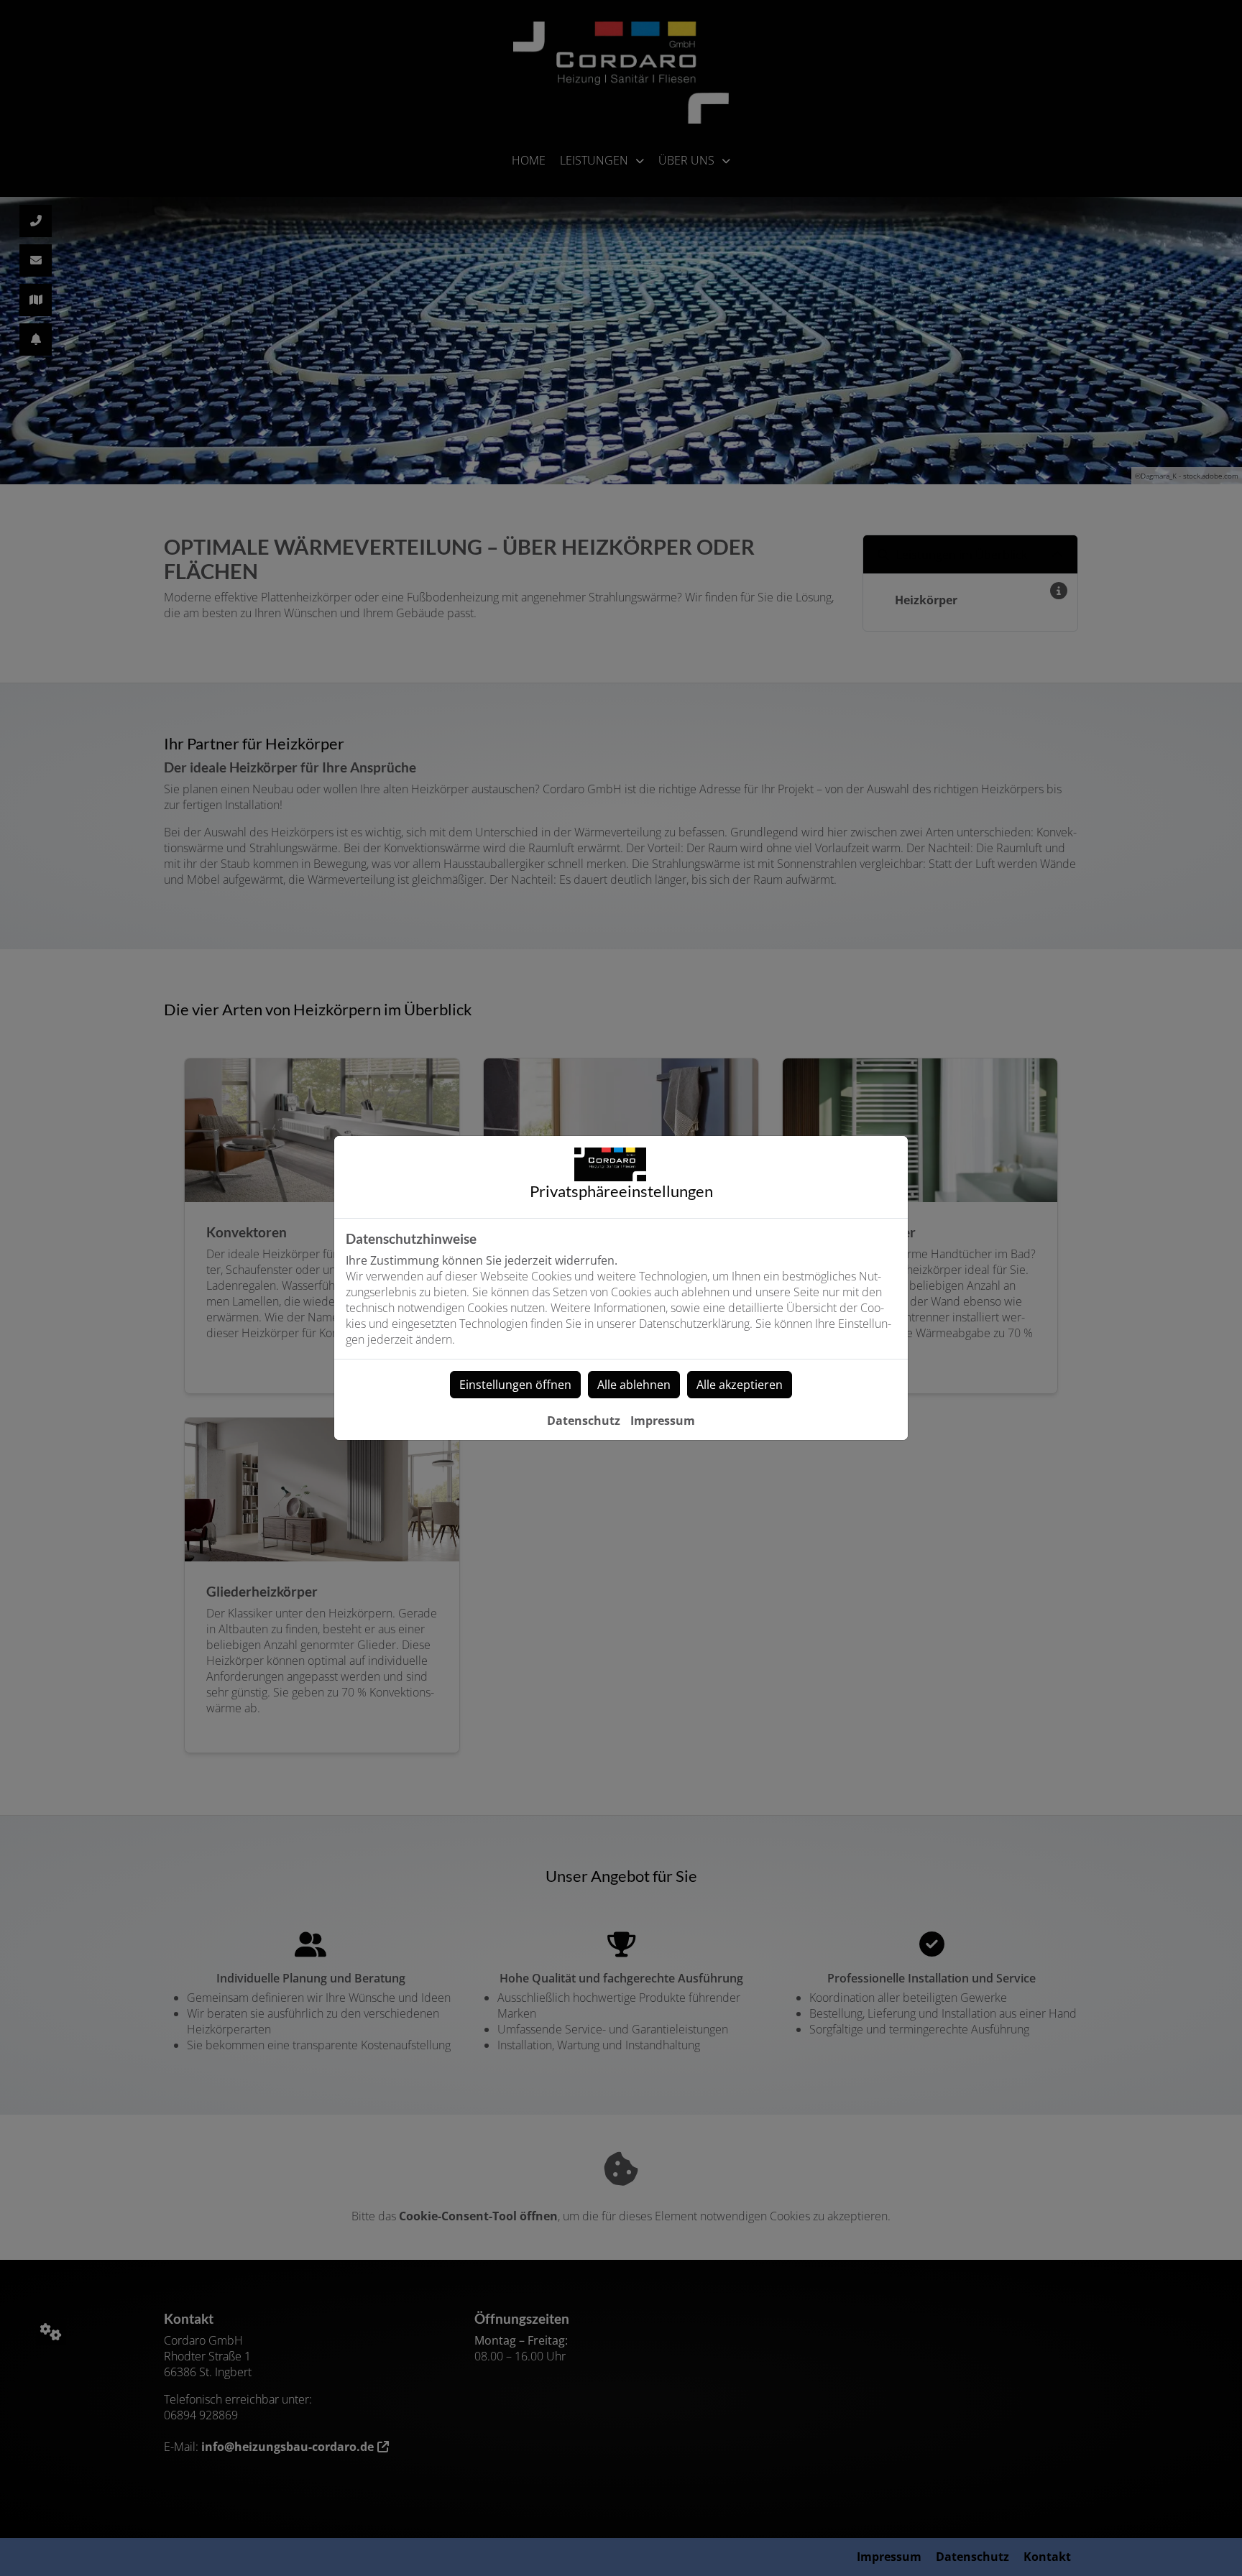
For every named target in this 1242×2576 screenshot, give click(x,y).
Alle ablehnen (634, 1385)
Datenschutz (584, 1421)
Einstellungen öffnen (515, 1385)
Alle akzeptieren (740, 1385)
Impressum (663, 1421)
